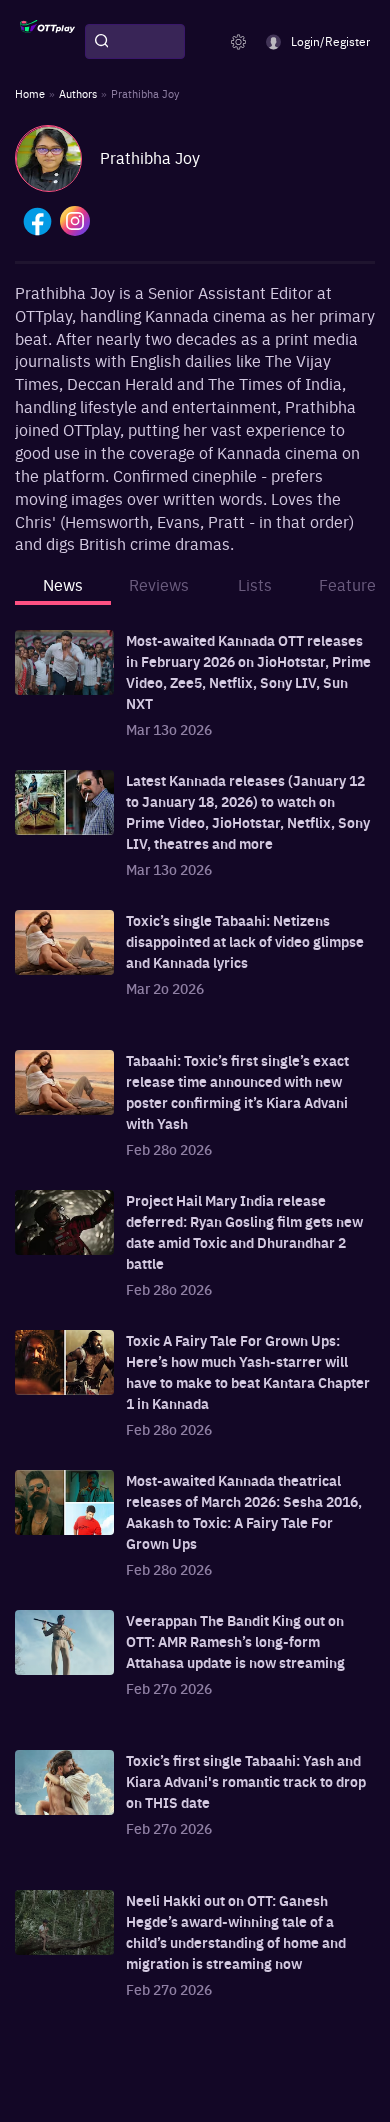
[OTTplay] (47, 42)
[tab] (63, 590)
